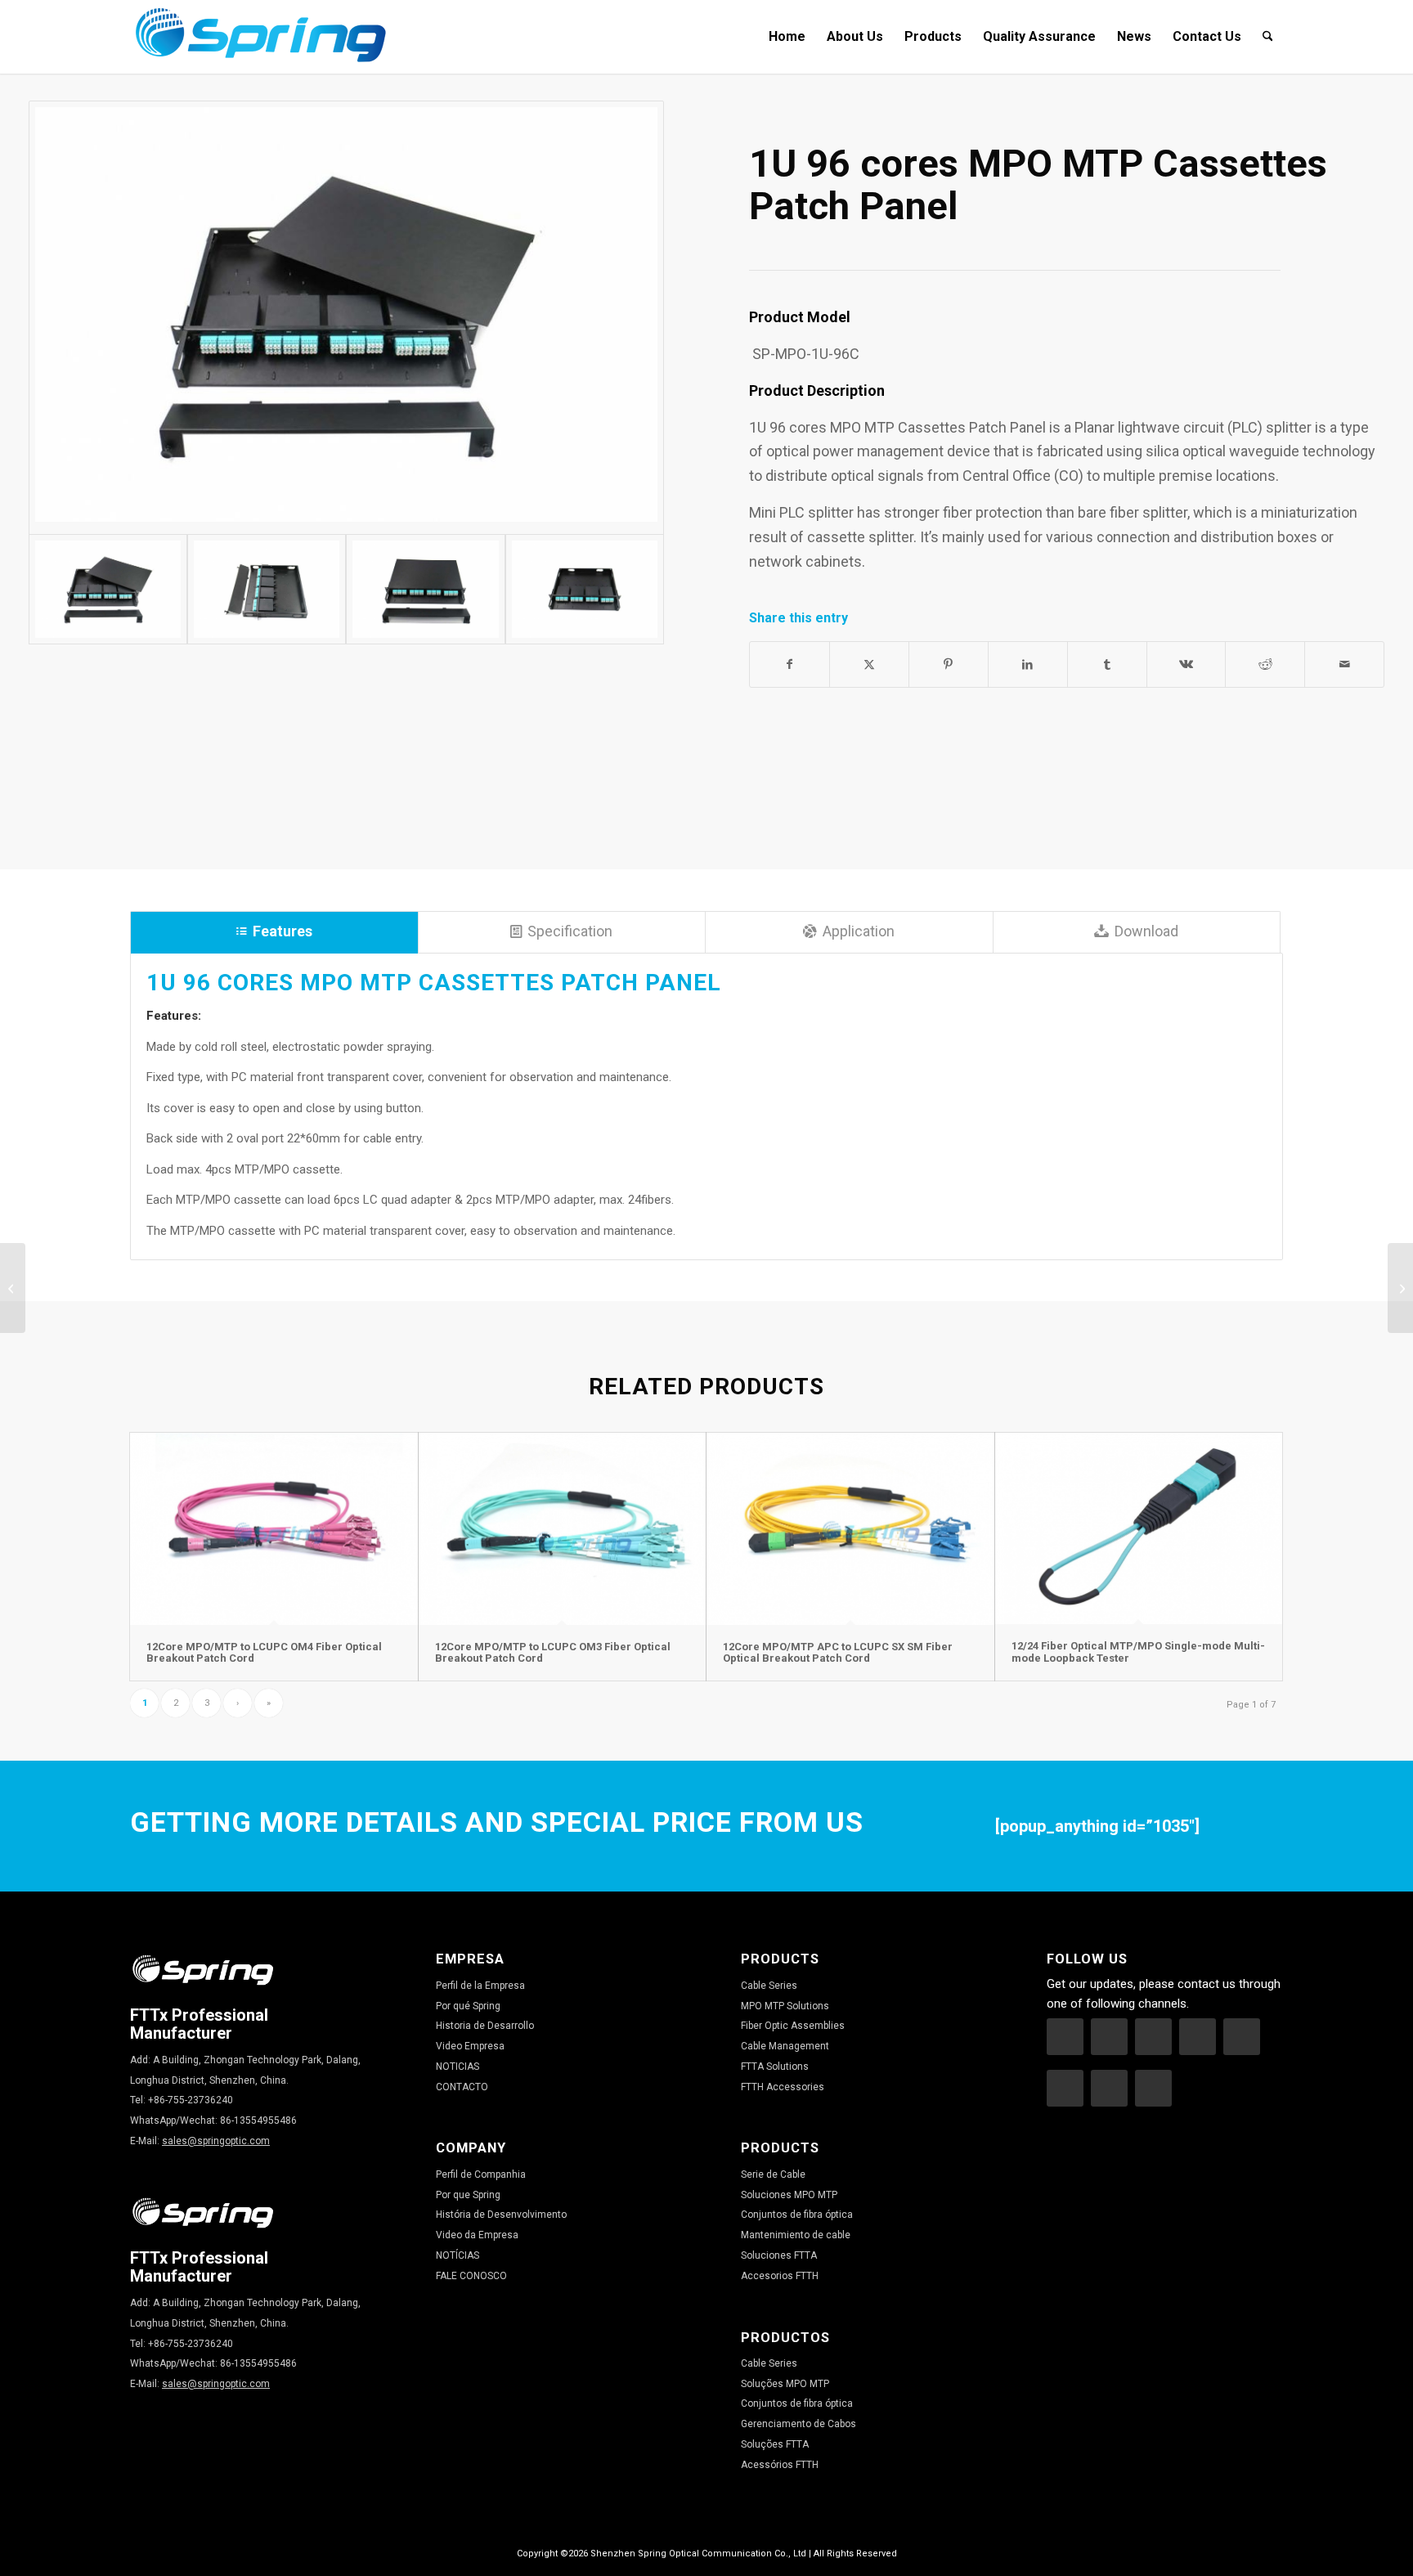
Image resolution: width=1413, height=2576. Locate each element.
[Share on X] (869, 664)
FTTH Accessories (783, 2087)
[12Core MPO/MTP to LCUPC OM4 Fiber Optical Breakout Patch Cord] (274, 1529)
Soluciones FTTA (779, 2255)
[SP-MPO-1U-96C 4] (267, 589)
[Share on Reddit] (1265, 664)
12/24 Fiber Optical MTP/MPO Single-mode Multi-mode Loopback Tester (1138, 1652)
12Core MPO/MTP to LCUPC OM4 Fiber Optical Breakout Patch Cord (264, 1652)
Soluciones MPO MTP (789, 2195)
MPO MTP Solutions (785, 2006)
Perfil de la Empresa (480, 1986)
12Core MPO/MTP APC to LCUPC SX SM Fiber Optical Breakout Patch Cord (838, 1652)
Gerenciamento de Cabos (798, 2424)
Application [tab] (859, 931)
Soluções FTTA (775, 2444)
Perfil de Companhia (481, 2174)
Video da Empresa (477, 2235)
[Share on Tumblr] (1107, 664)
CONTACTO (462, 2087)
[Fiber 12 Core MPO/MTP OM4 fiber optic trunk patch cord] (13, 1288)
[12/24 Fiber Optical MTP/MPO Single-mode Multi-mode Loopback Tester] (1139, 1528)
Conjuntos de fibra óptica (797, 2215)
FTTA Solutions (775, 2067)
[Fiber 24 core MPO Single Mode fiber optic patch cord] (1400, 1288)
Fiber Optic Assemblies (793, 2026)
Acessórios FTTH (780, 2465)
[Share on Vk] (1186, 664)
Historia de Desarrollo (485, 2026)
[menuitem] (787, 37)
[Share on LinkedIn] (1028, 664)
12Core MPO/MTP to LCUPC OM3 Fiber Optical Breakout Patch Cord (553, 1652)
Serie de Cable (773, 2174)
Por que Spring (468, 2195)
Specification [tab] (570, 931)
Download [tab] (1146, 931)
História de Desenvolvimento (501, 2215)
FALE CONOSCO (471, 2276)
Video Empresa (470, 2046)
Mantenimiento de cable (796, 2235)
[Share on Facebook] (789, 664)
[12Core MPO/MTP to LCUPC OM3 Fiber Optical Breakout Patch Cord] (563, 1529)
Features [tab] (283, 931)
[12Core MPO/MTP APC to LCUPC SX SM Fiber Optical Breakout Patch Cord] (850, 1529)
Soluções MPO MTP (785, 2384)
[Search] (1268, 37)
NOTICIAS (458, 2067)
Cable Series (769, 1986)
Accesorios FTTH (780, 2276)
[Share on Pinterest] (949, 664)
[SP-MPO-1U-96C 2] (347, 318)
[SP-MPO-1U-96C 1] (425, 589)
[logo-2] (261, 37)
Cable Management (785, 2046)
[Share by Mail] (1344, 664)
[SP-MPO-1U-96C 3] (585, 589)
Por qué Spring (468, 2006)
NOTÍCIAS (458, 2255)
